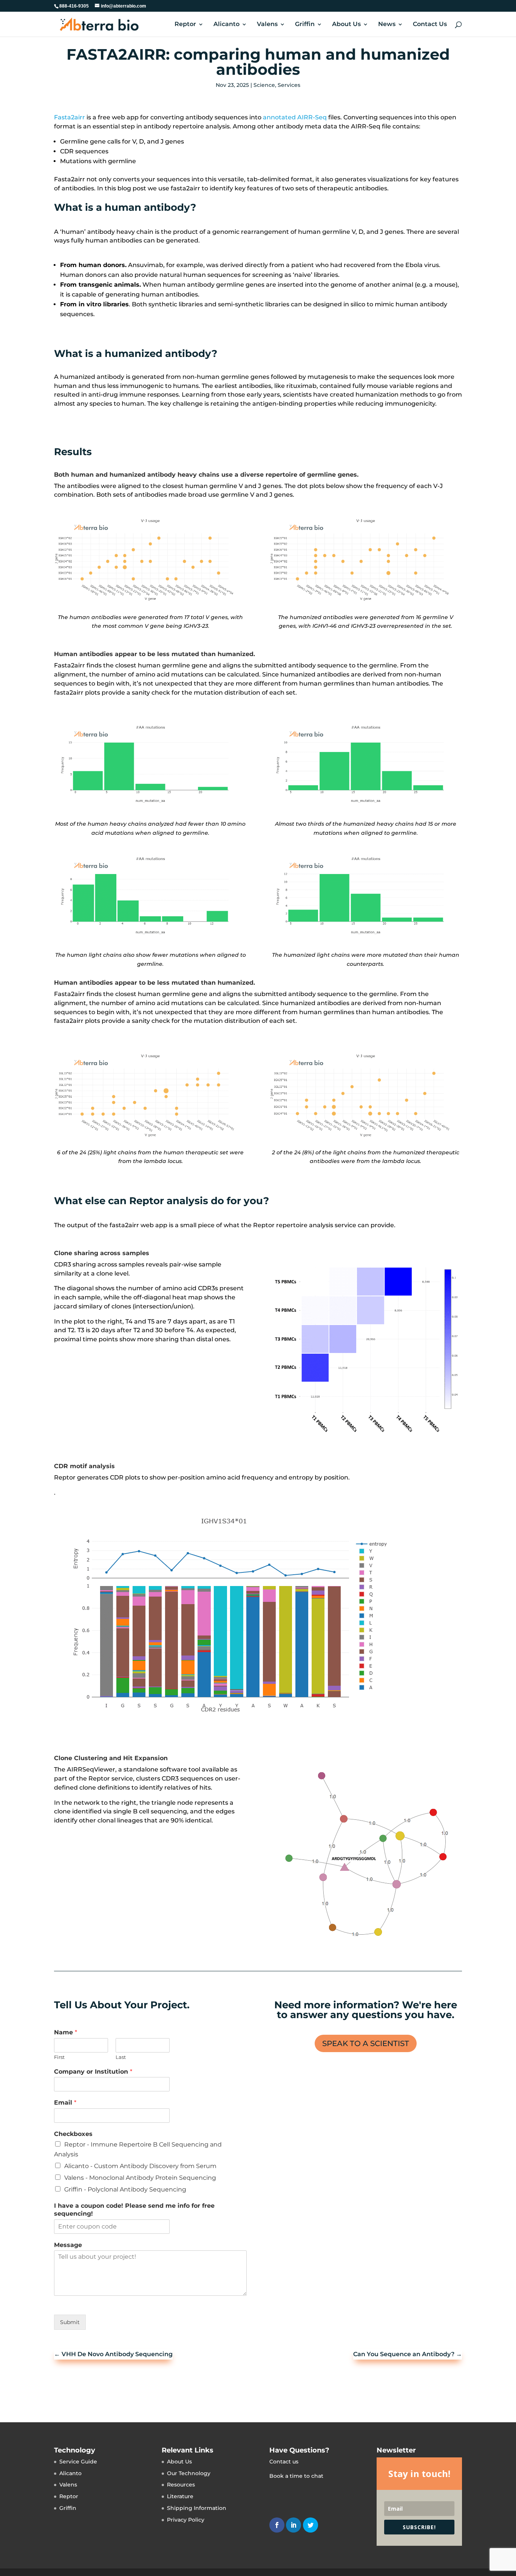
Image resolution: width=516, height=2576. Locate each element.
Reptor (185, 25)
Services (289, 85)
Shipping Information (197, 2508)
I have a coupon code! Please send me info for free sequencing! (134, 2210)
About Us (346, 25)
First (59, 2057)
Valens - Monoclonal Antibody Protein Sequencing (140, 2178)
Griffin (305, 25)
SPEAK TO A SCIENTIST (366, 2043)
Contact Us (430, 25)
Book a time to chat (296, 2476)
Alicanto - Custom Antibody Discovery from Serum (140, 2166)
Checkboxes (73, 2134)
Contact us (284, 2461)
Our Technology (189, 2473)
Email (65, 2103)
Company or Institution (93, 2072)
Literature (180, 2496)
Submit (70, 2322)
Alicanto (226, 25)
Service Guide (78, 2461)
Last (121, 2057)
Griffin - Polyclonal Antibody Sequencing (125, 2189)
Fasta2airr (70, 117)
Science (264, 85)
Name (66, 2032)
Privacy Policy (186, 2519)
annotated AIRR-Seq (295, 117)
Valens (267, 25)
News (387, 25)
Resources (181, 2485)
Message (68, 2245)
